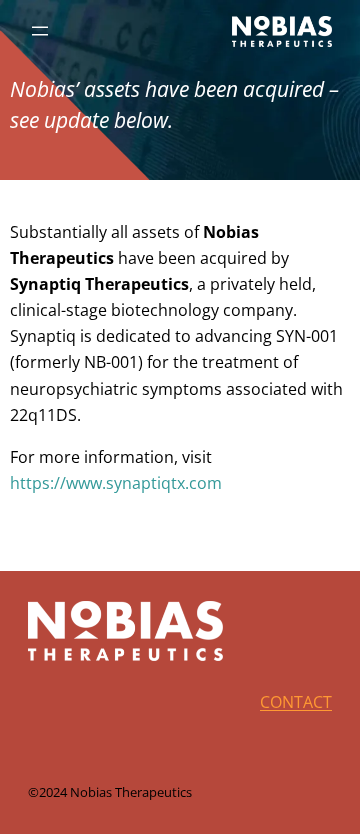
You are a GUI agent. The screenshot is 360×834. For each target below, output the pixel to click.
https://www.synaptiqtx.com (116, 483)
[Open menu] (40, 31)
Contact (296, 702)
